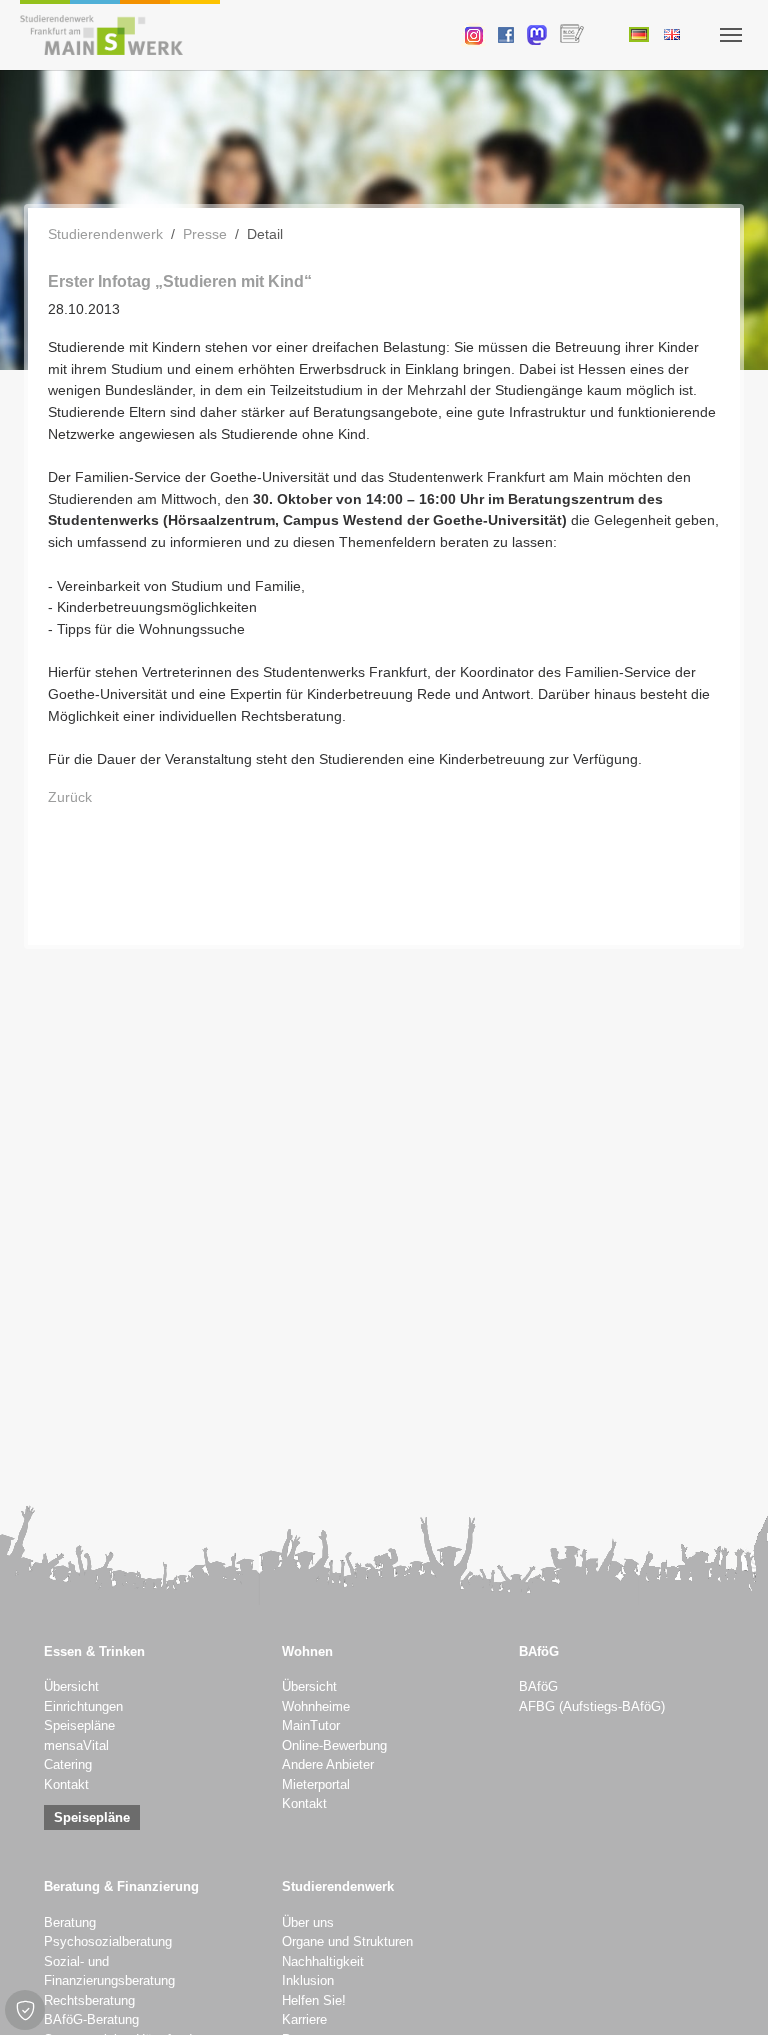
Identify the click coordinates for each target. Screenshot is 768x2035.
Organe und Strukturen (347, 1942)
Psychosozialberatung (108, 1942)
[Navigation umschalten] (731, 35)
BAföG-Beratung (91, 2020)
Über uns (308, 1923)
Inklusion (308, 1981)
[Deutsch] (638, 34)
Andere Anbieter (328, 1765)
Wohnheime (316, 1707)
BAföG (538, 1687)
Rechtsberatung (89, 2001)
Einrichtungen (83, 1707)
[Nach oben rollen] (727, 1994)
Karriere (304, 2020)
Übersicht (71, 1687)
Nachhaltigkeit (323, 1962)
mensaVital (76, 1746)
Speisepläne (79, 1726)
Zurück (70, 797)
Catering (68, 1765)
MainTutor (311, 1726)
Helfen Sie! (314, 2001)
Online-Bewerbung (334, 1746)
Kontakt (66, 1785)
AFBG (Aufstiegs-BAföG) (592, 1707)
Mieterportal (316, 1785)
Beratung (70, 1923)
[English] (671, 34)
